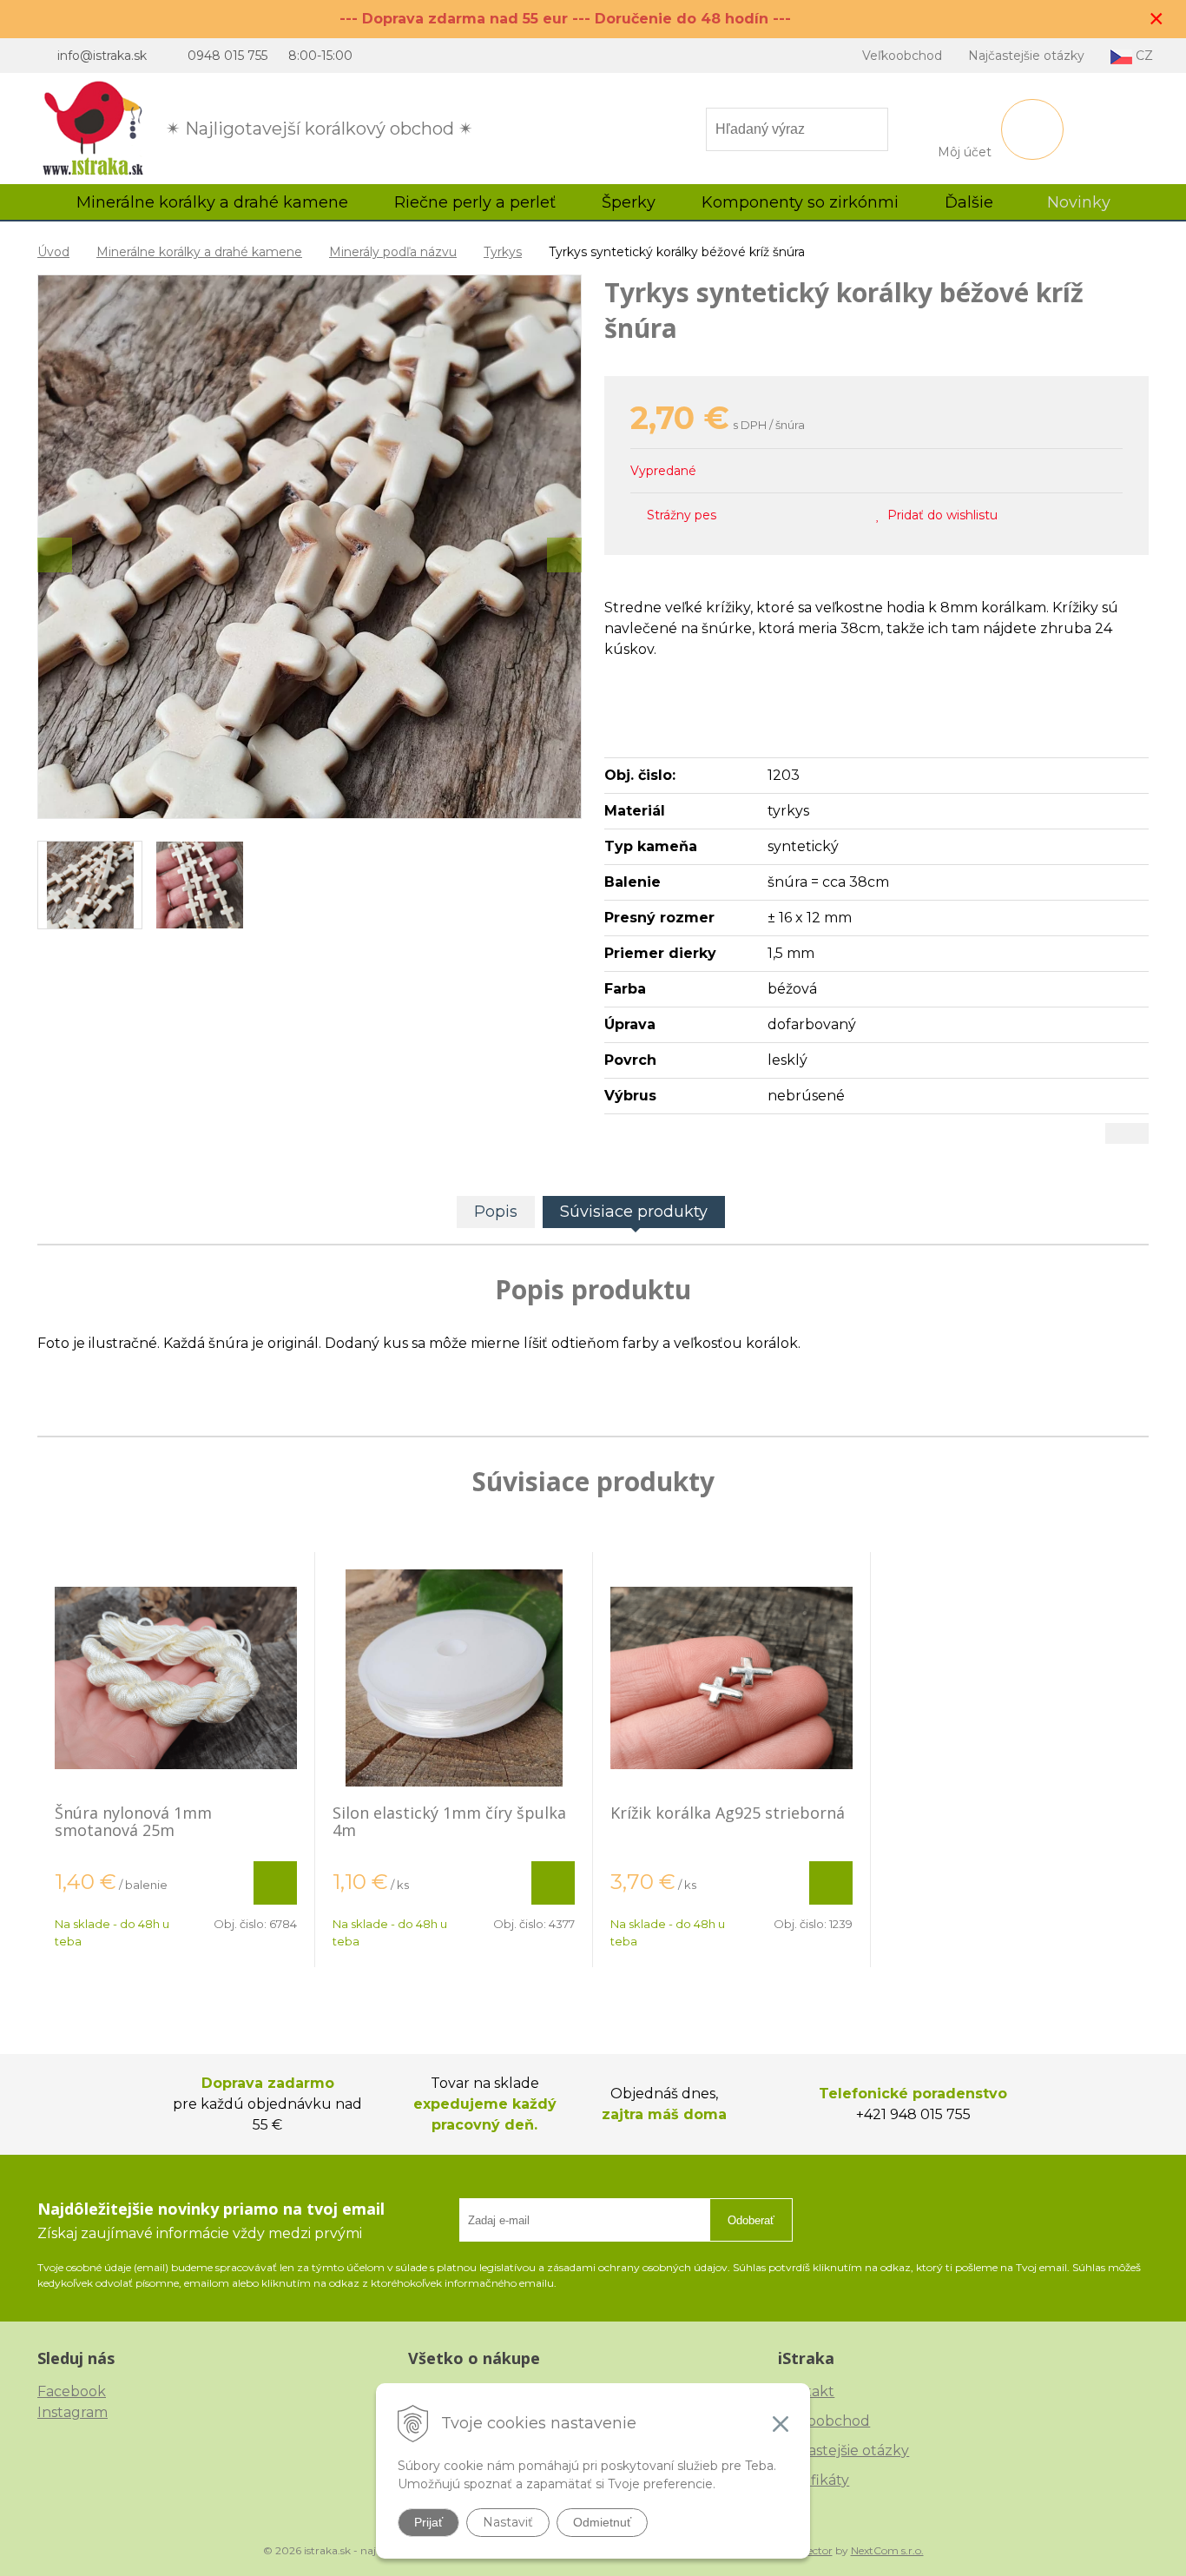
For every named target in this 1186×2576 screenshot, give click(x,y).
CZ (1143, 56)
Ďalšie (971, 202)
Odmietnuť (602, 2522)
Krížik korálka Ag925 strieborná (728, 1813)
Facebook (72, 2391)
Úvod (53, 252)
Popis (496, 1212)
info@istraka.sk (102, 56)
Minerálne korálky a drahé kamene (199, 252)
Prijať (428, 2522)
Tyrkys (503, 252)
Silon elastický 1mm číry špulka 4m (449, 1821)
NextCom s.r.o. (887, 2550)
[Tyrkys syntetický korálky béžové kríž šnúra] (310, 547)
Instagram (72, 2412)
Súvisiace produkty (634, 1212)
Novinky (1079, 202)
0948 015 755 (227, 56)
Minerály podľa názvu (393, 252)
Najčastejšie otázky (1026, 56)
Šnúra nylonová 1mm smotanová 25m (133, 1821)
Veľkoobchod (902, 56)
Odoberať (751, 2220)
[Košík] (1032, 129)
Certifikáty (814, 2480)
